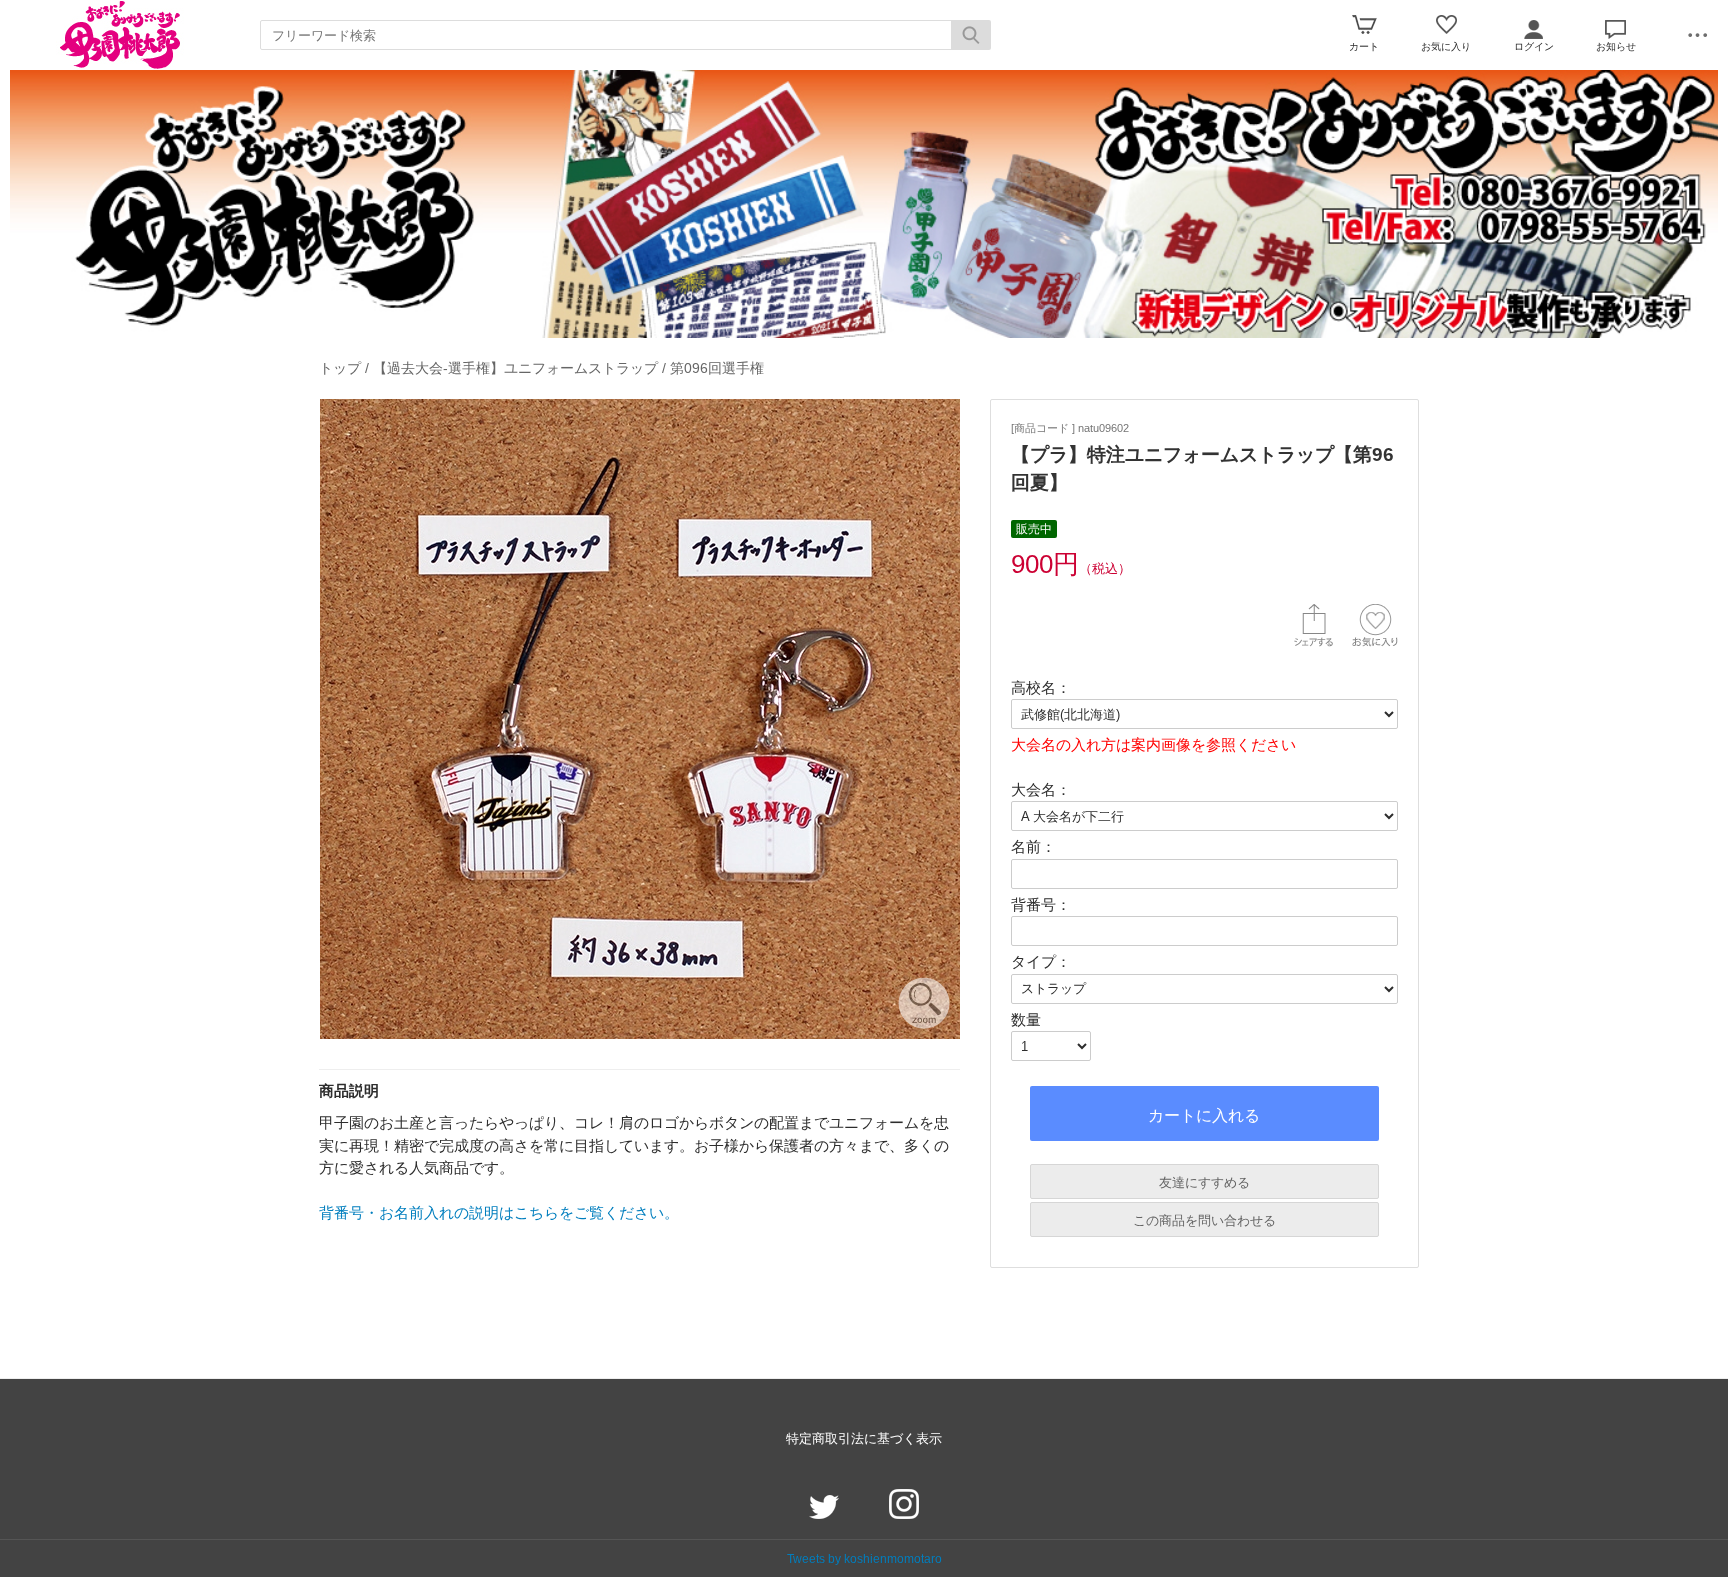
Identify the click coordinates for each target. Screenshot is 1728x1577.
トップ (340, 368)
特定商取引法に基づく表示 (864, 1438)
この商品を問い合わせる (1204, 1220)
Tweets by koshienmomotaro (864, 1558)
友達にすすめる (1204, 1182)
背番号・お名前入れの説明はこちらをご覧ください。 (499, 1212)
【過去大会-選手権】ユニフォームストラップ (515, 368)
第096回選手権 (717, 368)
